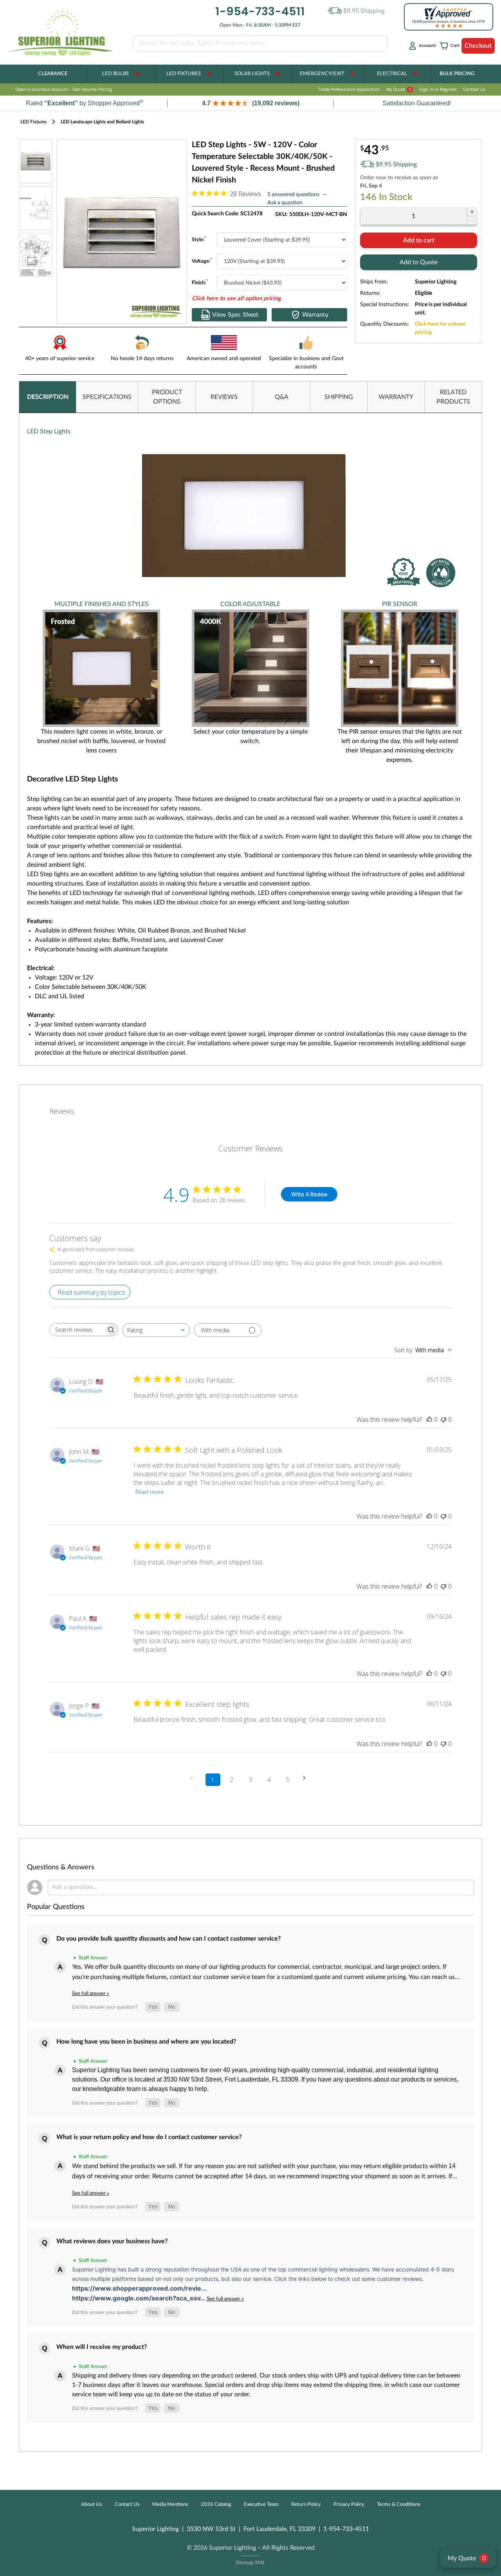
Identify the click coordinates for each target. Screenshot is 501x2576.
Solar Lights (252, 74)
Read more (150, 1492)
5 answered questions (293, 195)
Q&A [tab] (282, 397)
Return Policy (306, 2505)
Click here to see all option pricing (236, 299)
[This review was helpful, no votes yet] (429, 1420)
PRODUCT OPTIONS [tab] (167, 397)
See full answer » (91, 1993)
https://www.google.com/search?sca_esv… (139, 2298)
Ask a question (285, 203)
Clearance (53, 74)
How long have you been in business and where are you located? (146, 2042)
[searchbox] (77, 1330)
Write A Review (309, 1194)
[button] (250, 103)
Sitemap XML (250, 2563)
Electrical (392, 74)
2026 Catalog (216, 2505)
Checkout (478, 46)
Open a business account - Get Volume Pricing (64, 89)
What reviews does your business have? (112, 2241)
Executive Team (261, 2505)
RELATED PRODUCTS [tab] (453, 397)
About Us (92, 2505)
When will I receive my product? (102, 2347)
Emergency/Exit (322, 74)
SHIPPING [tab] (339, 397)
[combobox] (156, 1330)
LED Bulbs (115, 74)
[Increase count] (472, 212)
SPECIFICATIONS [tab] (107, 397)
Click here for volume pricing (440, 328)
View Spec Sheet (235, 315)
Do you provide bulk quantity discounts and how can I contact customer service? (169, 1939)
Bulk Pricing (457, 74)
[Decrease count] (472, 220)
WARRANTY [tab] (396, 397)
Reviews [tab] (62, 1111)
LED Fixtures (184, 74)
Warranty (315, 315)
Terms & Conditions (399, 2505)
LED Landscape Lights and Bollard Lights (102, 122)
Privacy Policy (349, 2505)
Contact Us (474, 89)
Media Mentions (170, 2505)
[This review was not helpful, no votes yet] (443, 1420)
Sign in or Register (438, 89)
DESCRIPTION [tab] (48, 397)
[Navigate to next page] (307, 1778)
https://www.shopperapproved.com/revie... (140, 2288)
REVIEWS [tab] (224, 397)
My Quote (399, 89)
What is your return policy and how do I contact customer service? (149, 2137)
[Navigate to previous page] (194, 1778)
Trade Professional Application (349, 89)
